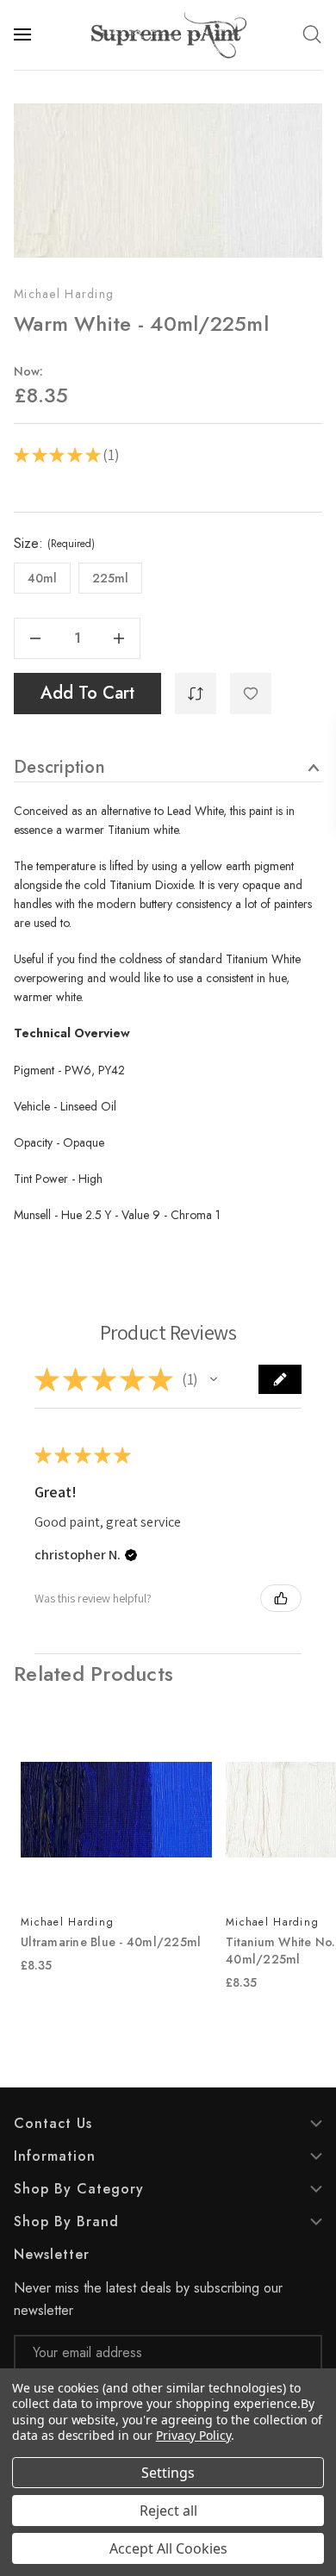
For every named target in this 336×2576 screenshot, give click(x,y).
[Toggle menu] (24, 34)
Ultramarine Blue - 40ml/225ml (111, 1942)
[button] (214, 1379)
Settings (168, 2473)
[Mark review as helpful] (281, 1598)
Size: (54, 544)
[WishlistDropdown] (251, 694)
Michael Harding (64, 294)
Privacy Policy (193, 2435)
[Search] (312, 34)
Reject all (168, 2511)
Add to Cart (87, 693)
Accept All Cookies (168, 2548)
